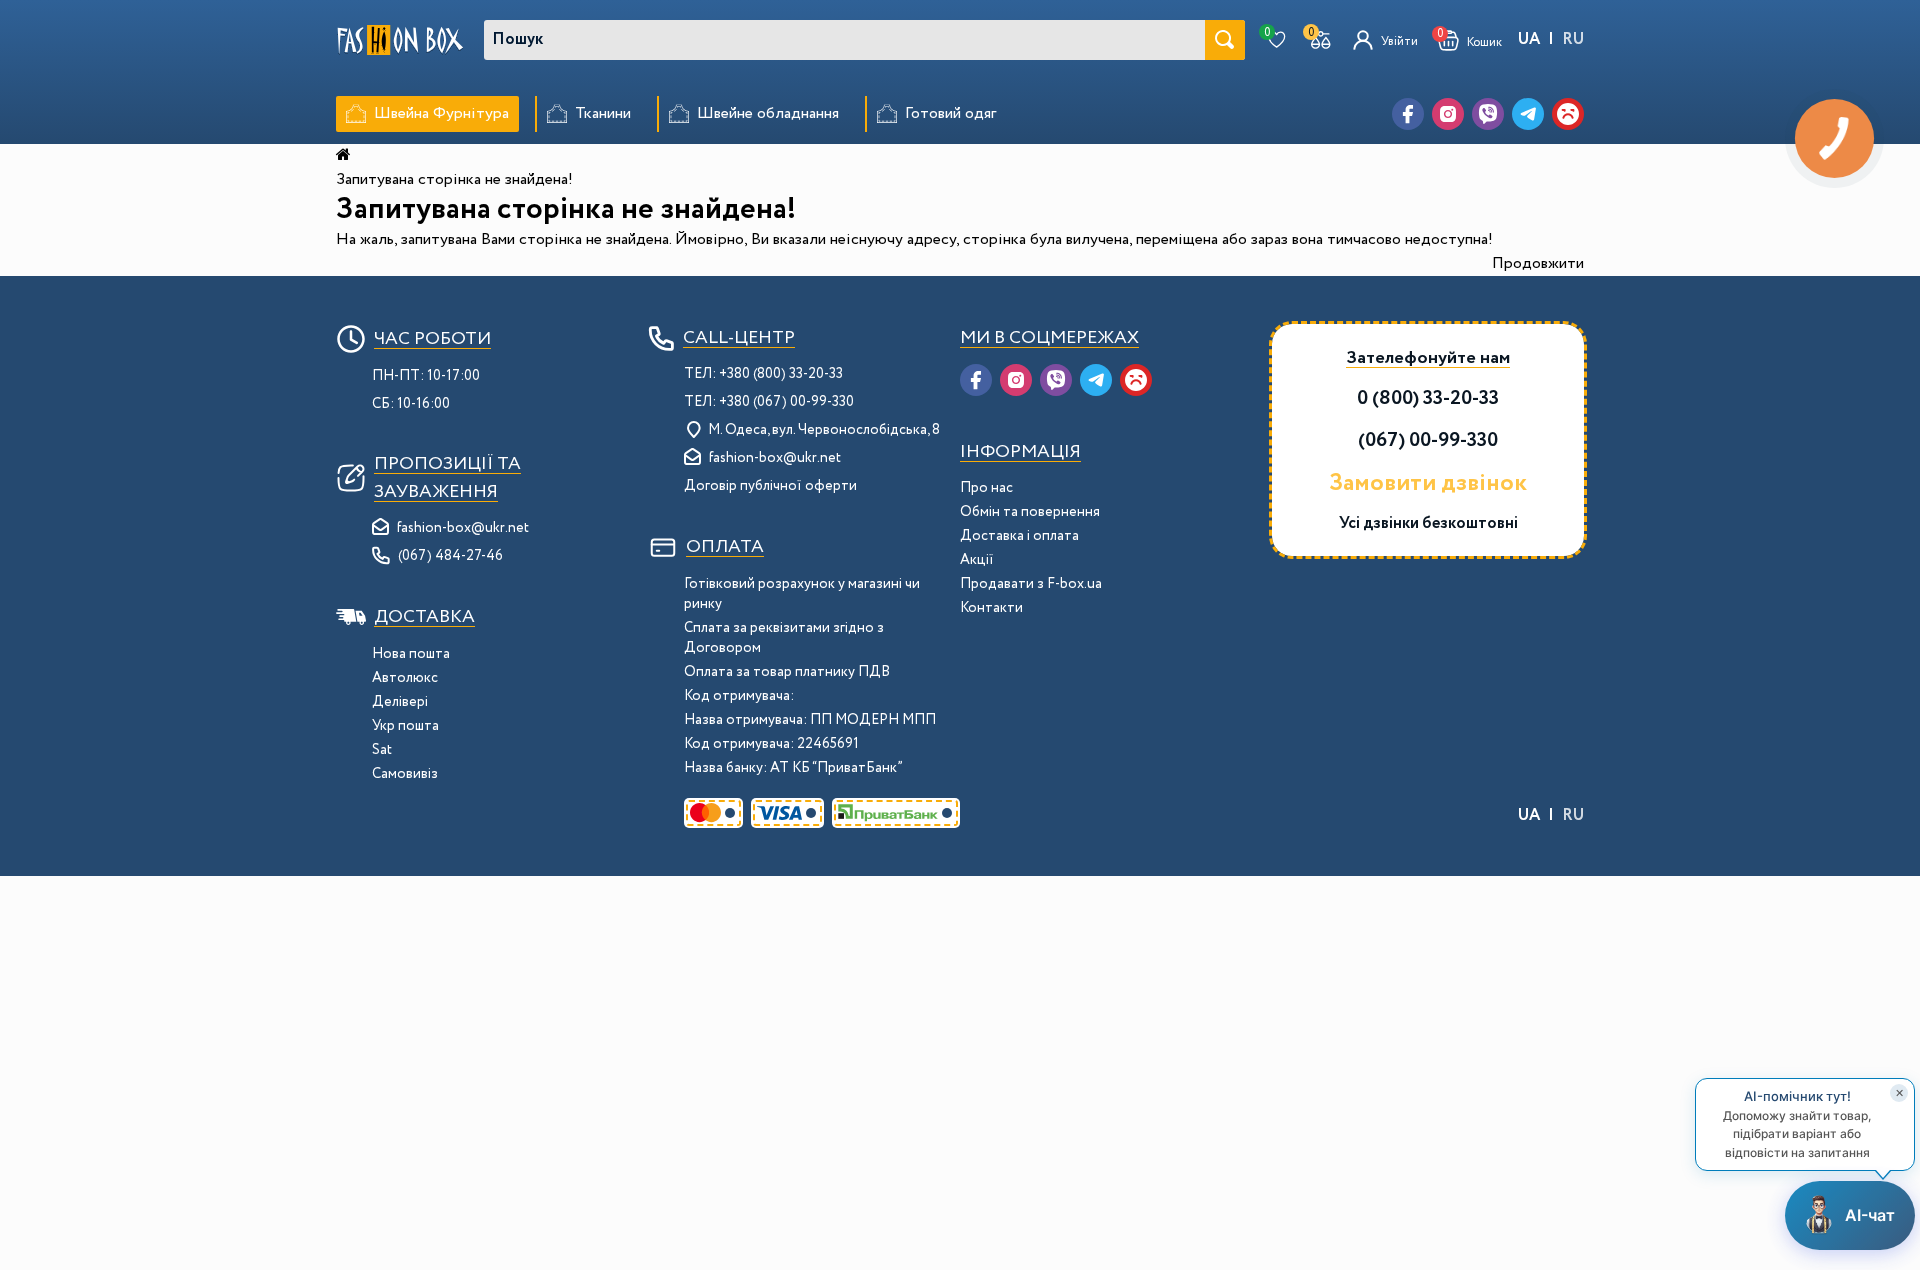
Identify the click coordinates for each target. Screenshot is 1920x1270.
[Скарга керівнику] (1568, 114)
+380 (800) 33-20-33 (781, 374)
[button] (1470, 40)
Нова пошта (411, 654)
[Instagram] (1448, 114)
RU (1573, 39)
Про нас (986, 488)
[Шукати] (1225, 40)
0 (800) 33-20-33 (1428, 398)
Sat (382, 750)
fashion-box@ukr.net (463, 528)
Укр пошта (405, 726)
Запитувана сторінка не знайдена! (454, 179)
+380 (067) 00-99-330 (786, 402)
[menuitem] (427, 114)
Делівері (400, 702)
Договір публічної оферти (770, 486)
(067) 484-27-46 (450, 556)
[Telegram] (1528, 114)
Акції (977, 560)
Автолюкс (405, 678)
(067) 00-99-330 (1428, 440)
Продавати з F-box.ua (1031, 584)
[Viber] (1488, 114)
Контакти (991, 608)
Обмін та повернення (1030, 512)
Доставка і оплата (1019, 536)
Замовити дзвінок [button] (1428, 484)
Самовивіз (405, 774)
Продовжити (1538, 263)
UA (1529, 39)
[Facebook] (1408, 114)
